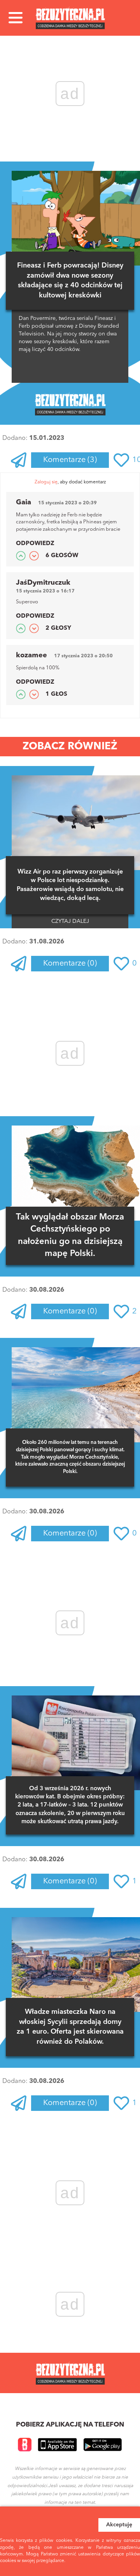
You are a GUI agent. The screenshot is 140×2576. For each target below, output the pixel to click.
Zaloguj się (46, 482)
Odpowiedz (35, 544)
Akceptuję (119, 2525)
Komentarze (70, 460)
